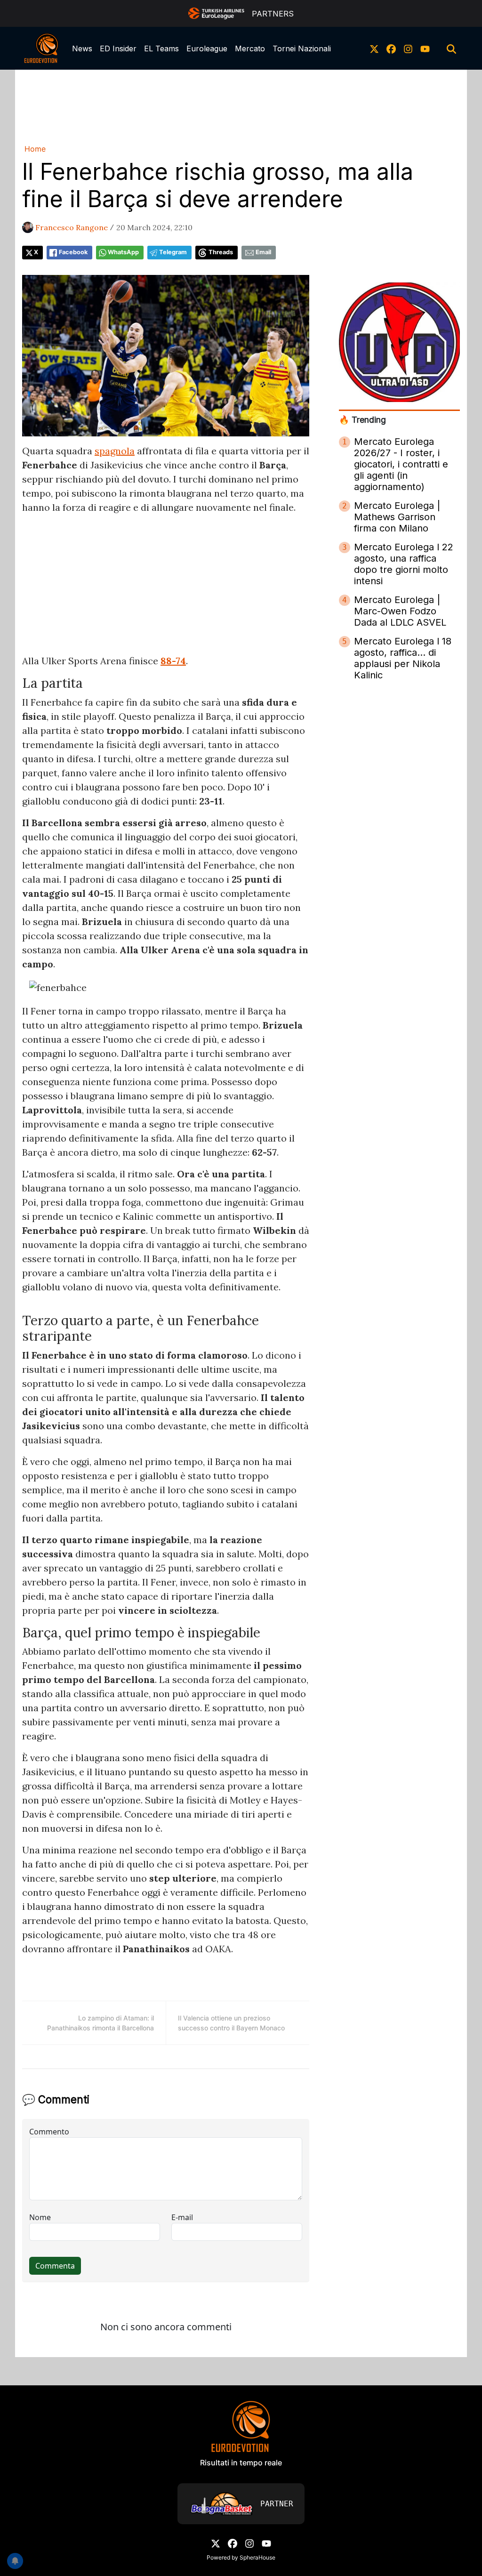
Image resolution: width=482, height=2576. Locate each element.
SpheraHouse (257, 2557)
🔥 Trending (362, 420)
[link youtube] (425, 48)
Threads (221, 252)
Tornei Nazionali (302, 48)
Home (35, 149)
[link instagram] (408, 48)
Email (263, 252)
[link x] (374, 48)
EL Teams (161, 48)
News (82, 48)
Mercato (250, 48)
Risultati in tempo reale (241, 2463)
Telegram (173, 252)
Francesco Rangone (72, 227)
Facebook (73, 252)
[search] (451, 48)
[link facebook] (391, 48)
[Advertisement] (241, 105)
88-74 (173, 661)
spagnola (115, 451)
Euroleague (207, 48)
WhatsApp (123, 252)
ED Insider (118, 48)
